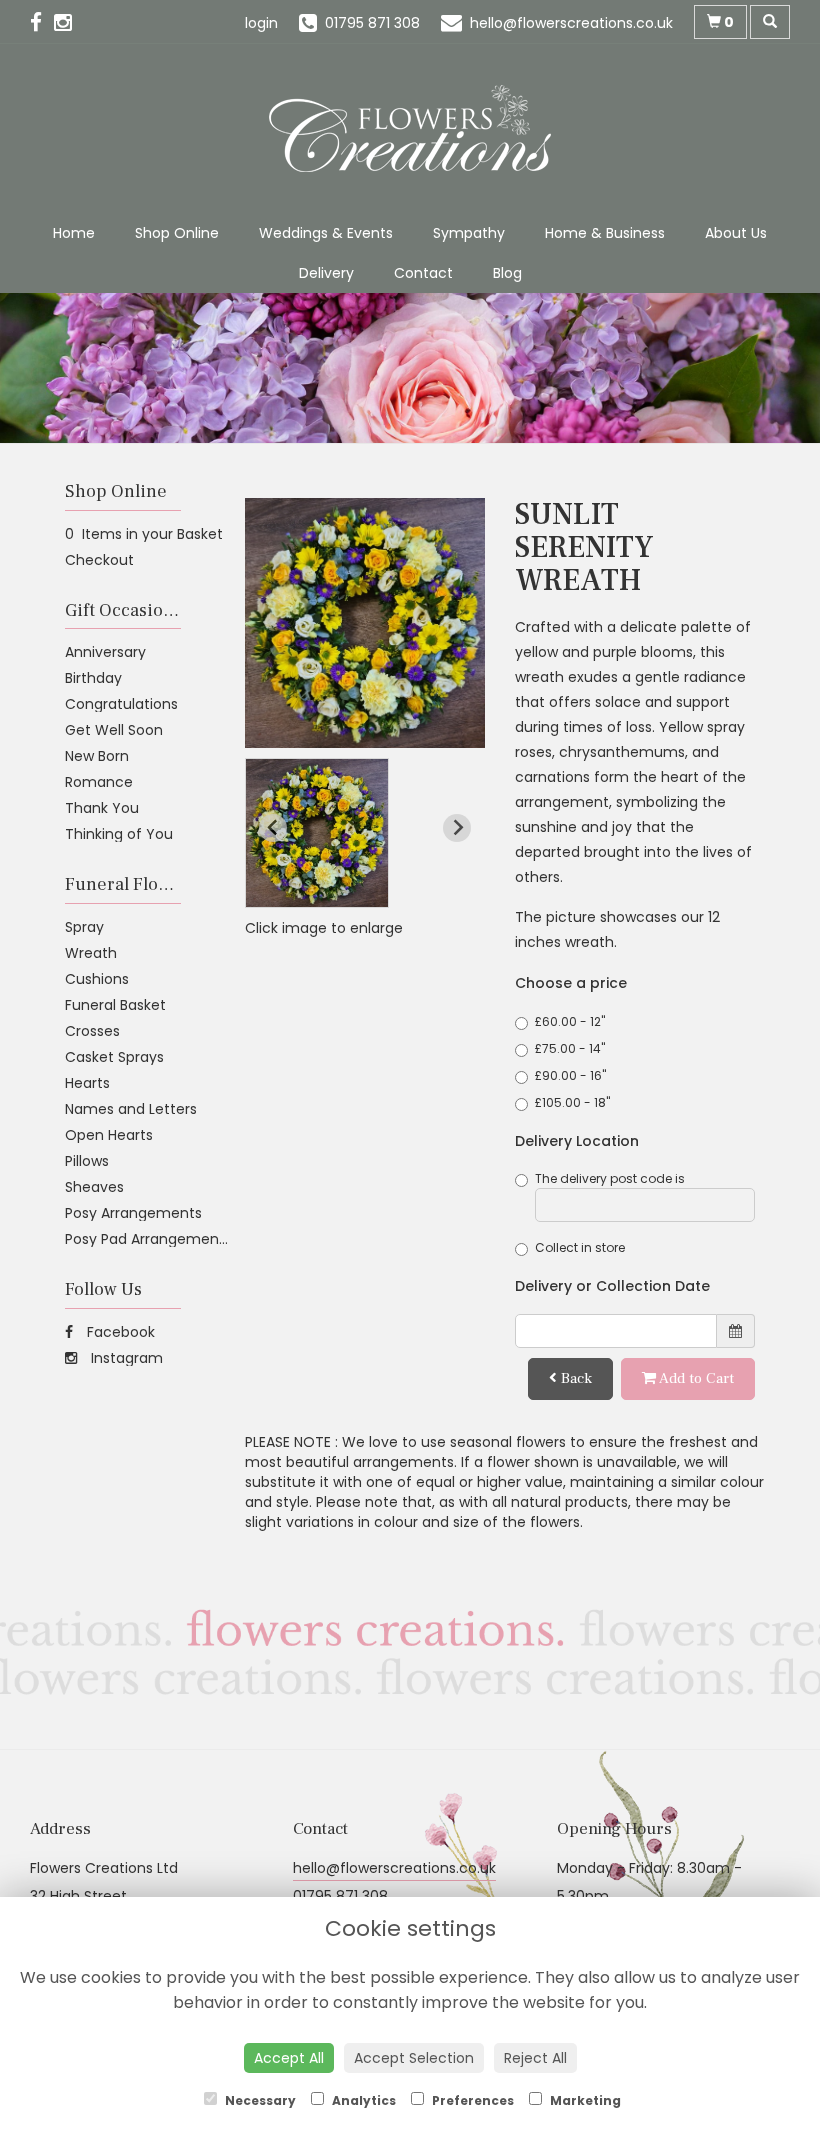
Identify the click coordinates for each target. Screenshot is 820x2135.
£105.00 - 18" (572, 1102)
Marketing (584, 2100)
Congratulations (121, 704)
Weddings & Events (326, 233)
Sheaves (94, 1187)
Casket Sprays (114, 1057)
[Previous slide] (273, 828)
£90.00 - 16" (570, 1075)
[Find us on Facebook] (42, 22)
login (261, 23)
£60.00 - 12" (570, 1021)
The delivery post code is (610, 1178)
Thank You (102, 808)
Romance (99, 782)
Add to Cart (695, 1378)
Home (74, 233)
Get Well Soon (114, 730)
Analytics (362, 2100)
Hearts (87, 1083)
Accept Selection (414, 2058)
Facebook (119, 1332)
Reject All (535, 2058)
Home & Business (605, 233)
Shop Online (177, 233)
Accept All (289, 2058)
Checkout (99, 560)
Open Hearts (109, 1135)
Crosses (92, 1031)
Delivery (326, 273)
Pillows (87, 1161)
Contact (423, 273)
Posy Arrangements (133, 1213)
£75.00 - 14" (570, 1048)
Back (574, 1378)
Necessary (259, 2100)
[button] (317, 833)
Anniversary (105, 652)
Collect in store (580, 1247)
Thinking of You (119, 834)
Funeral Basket (115, 1005)
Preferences (471, 2100)
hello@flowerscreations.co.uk (394, 1868)
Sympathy (469, 233)
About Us (736, 233)
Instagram (125, 1358)
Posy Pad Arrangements (148, 1239)
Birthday (93, 678)
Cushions (97, 979)
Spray (84, 927)
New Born (97, 756)
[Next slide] (457, 828)
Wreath (91, 953)
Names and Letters (131, 1109)
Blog (507, 273)
